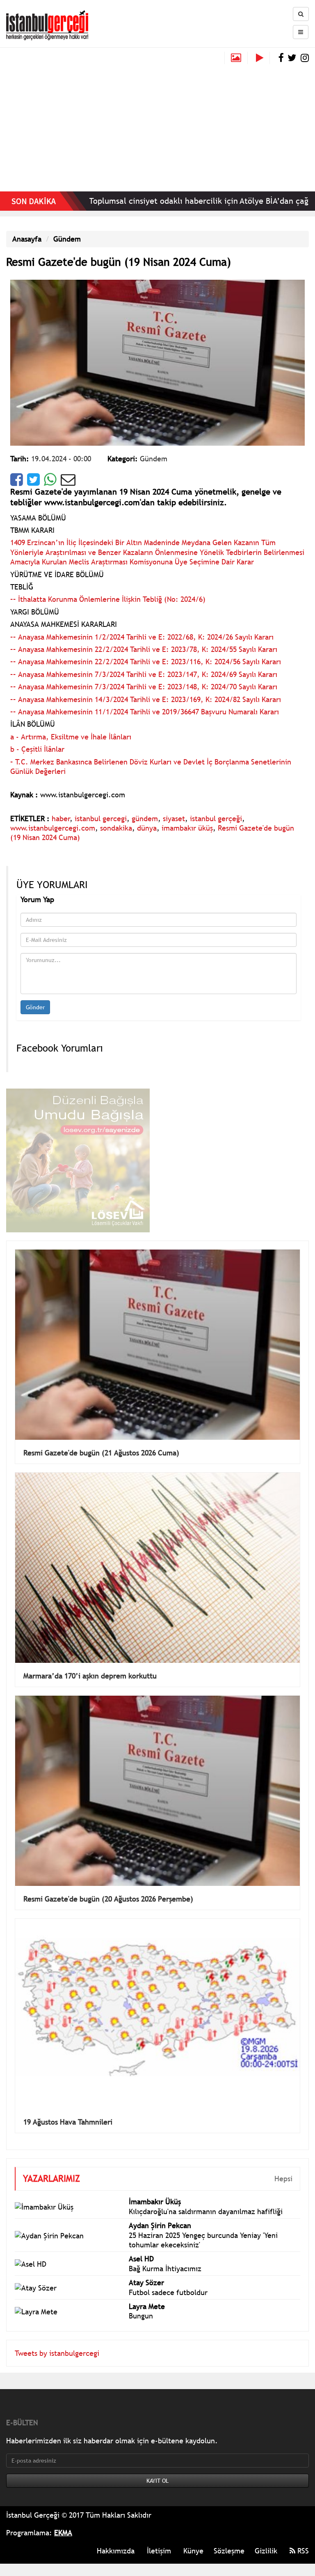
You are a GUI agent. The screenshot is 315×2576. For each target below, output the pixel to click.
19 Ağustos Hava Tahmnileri (68, 2122)
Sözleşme (229, 2551)
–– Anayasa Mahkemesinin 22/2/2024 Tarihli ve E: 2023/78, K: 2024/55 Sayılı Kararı (144, 649)
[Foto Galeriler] (236, 58)
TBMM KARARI (32, 530)
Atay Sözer (146, 2282)
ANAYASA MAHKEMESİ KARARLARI (64, 624)
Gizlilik (266, 2551)
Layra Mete (147, 2306)
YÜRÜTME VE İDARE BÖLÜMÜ (57, 574)
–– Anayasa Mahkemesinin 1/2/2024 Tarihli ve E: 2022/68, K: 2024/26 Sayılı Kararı (142, 637)
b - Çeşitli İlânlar (37, 749)
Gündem (67, 239)
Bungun (141, 2316)
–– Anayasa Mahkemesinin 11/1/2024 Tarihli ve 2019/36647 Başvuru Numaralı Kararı (145, 712)
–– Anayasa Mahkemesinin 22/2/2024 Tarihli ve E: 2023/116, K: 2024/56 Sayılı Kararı (146, 662)
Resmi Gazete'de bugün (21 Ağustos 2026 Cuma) (101, 1453)
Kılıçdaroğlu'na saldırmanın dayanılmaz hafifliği (206, 2211)
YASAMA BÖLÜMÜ (38, 518)
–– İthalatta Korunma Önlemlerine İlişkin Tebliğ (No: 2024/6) (108, 599)
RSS (302, 2551)
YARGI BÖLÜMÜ (35, 612)
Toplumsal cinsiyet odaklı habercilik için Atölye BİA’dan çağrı (155, 201)
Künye (193, 2551)
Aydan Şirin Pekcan (160, 2225)
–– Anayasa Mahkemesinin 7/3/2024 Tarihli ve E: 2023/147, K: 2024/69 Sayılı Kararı (144, 674)
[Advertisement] (157, 126)
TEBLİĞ (22, 587)
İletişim (159, 2551)
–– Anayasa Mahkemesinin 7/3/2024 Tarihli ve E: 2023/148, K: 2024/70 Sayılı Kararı (144, 687)
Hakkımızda (116, 2551)
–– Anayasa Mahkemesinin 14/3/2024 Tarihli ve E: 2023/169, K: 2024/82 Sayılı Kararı (146, 699)
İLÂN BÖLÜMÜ (33, 724)
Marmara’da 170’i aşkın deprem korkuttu (90, 1676)
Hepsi (283, 2179)
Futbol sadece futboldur (168, 2292)
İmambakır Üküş (155, 2202)
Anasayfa (27, 239)
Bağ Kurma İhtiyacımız (165, 2269)
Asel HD (141, 2259)
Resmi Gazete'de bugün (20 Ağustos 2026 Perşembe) (108, 1899)
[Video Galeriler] (263, 58)
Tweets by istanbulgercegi (57, 2353)
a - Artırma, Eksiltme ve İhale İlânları (71, 737)
